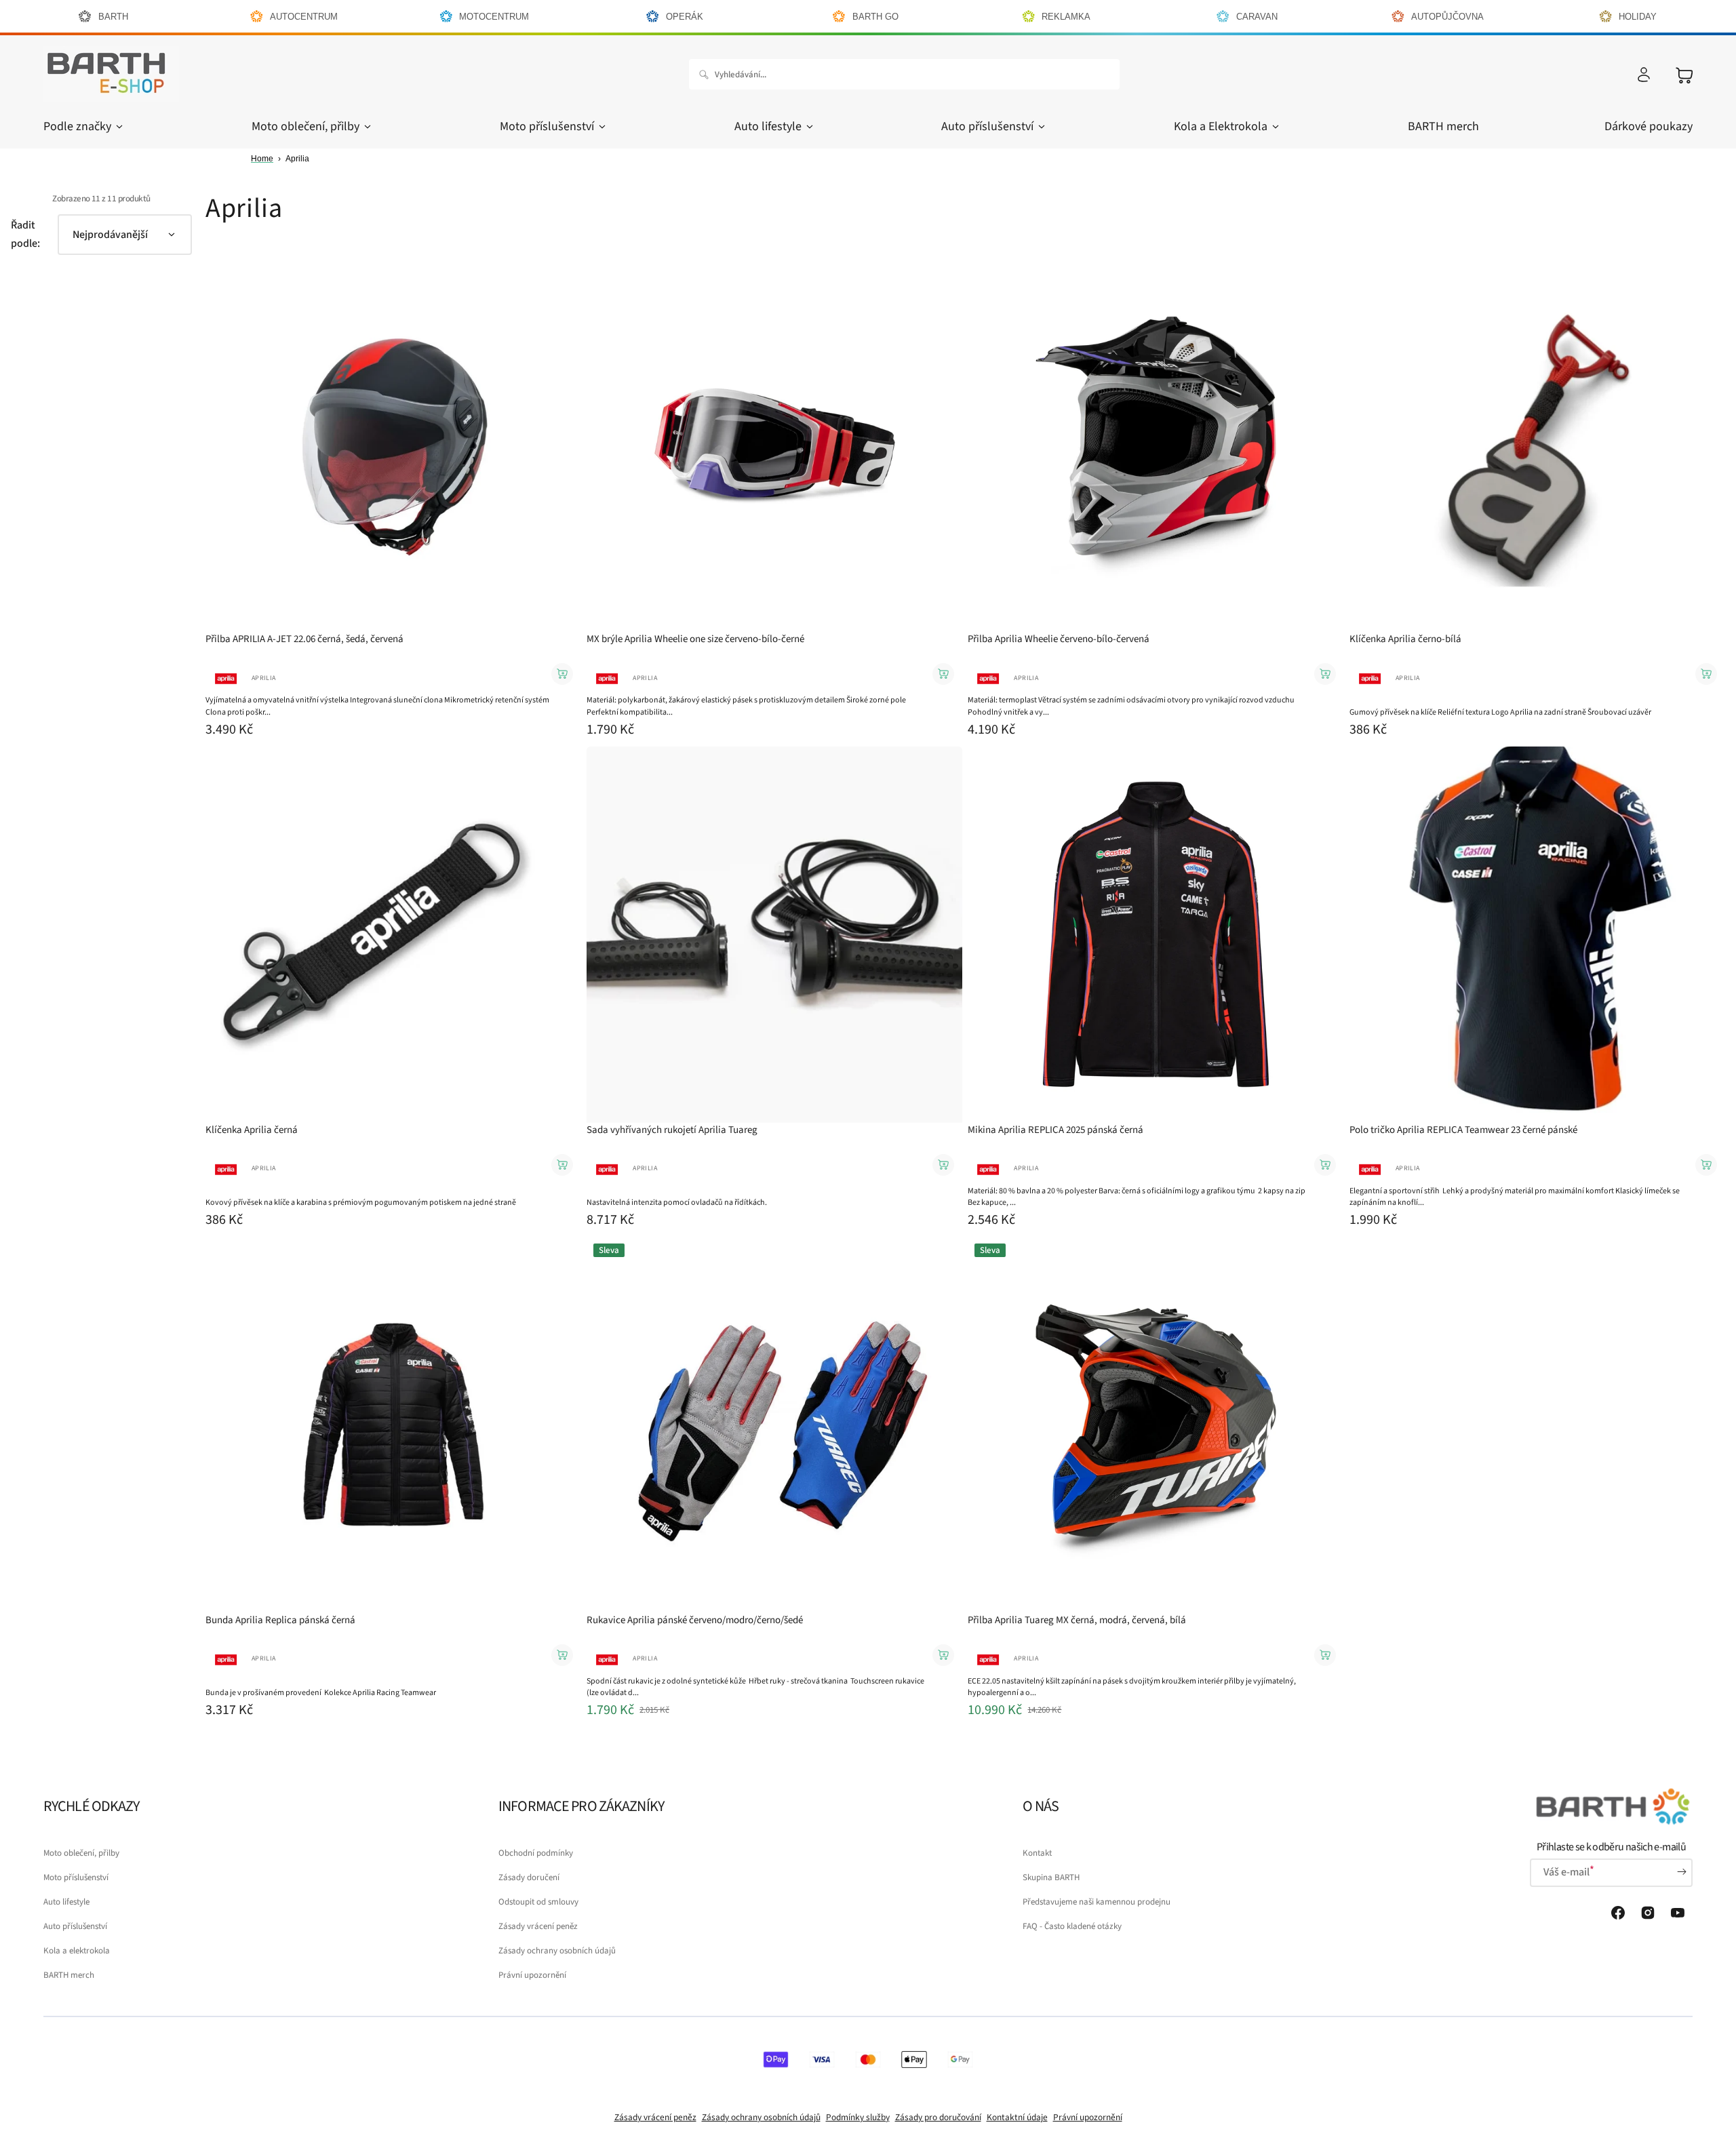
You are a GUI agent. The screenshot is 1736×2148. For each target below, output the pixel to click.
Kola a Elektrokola (1221, 126)
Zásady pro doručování (938, 2117)
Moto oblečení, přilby (305, 126)
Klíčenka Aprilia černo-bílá (1405, 639)
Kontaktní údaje (1017, 2117)
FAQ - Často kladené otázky (1072, 1926)
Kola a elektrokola (77, 1951)
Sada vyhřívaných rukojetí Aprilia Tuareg (672, 1130)
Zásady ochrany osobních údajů (557, 1951)
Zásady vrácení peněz (538, 1926)
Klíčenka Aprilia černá (252, 1130)
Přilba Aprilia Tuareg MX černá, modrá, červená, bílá (1077, 1620)
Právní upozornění (532, 1975)
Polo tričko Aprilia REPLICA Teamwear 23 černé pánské (1463, 1130)
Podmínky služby (858, 2117)
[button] (1644, 75)
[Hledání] (707, 75)
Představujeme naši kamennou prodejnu (1097, 1902)
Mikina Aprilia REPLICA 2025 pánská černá (1056, 1130)
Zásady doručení (529, 1877)
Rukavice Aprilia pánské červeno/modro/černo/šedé (695, 1620)
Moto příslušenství (547, 126)
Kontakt (1037, 1853)
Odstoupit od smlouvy (538, 1902)
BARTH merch (69, 1975)
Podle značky (77, 126)
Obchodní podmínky (536, 1853)
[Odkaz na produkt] (393, 499)
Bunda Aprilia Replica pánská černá (280, 1620)
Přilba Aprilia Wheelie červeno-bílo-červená (1059, 639)
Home (262, 159)
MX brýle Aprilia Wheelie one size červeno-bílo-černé (695, 639)
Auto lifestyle (768, 126)
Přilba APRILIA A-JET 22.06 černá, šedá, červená (304, 639)
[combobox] (904, 74)
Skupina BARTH (1051, 1877)
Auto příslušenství (987, 126)
